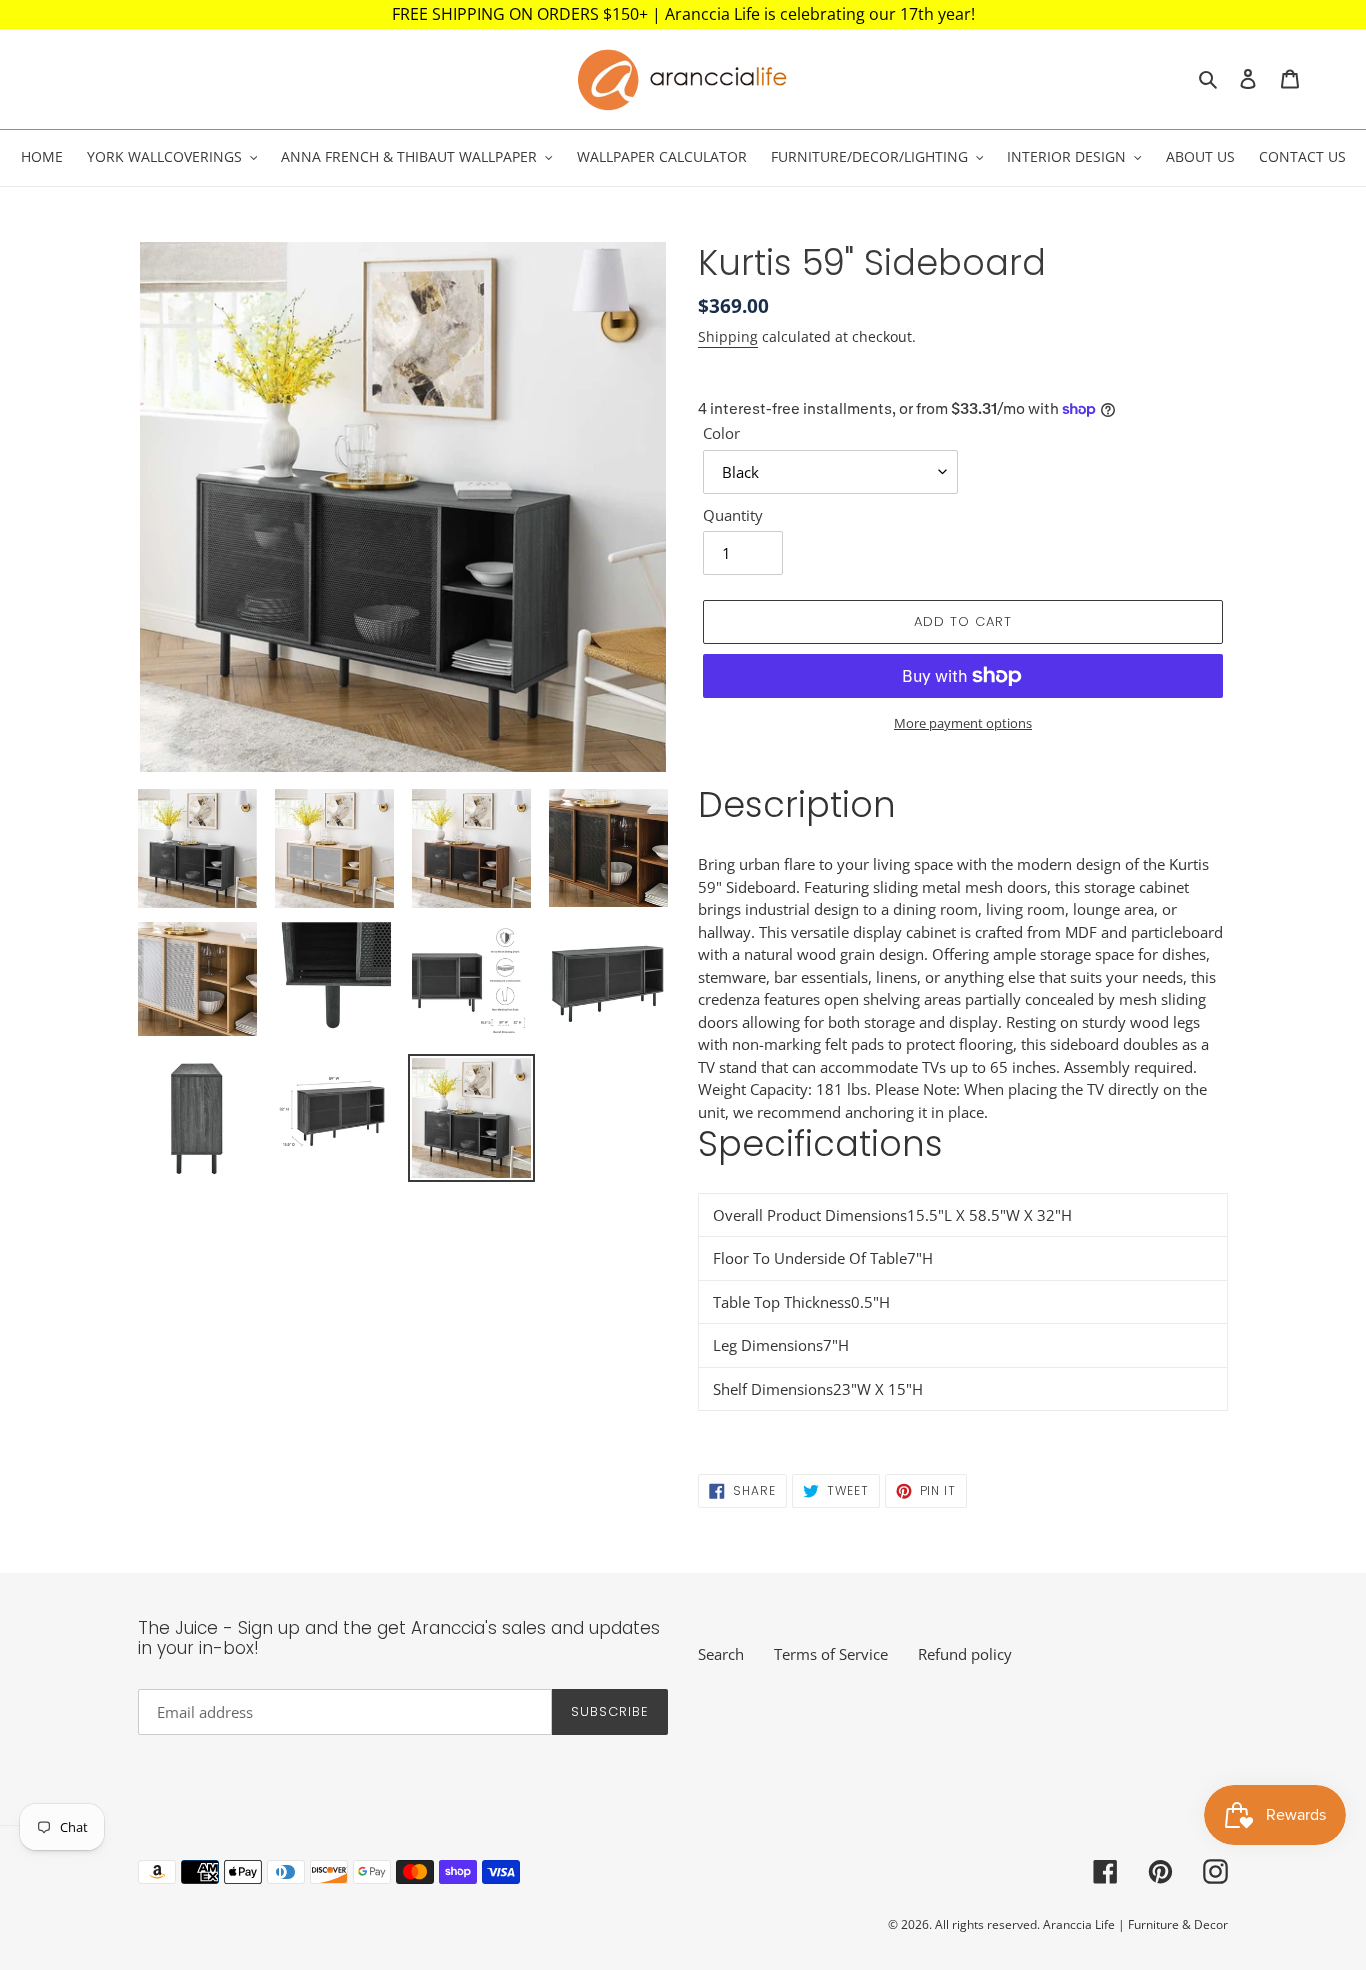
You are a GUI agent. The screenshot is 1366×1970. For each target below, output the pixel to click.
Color (721, 433)
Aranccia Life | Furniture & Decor (1135, 1924)
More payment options (963, 723)
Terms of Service (831, 1654)
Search (721, 1654)
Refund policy (965, 1654)
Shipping (728, 336)
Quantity (733, 515)
